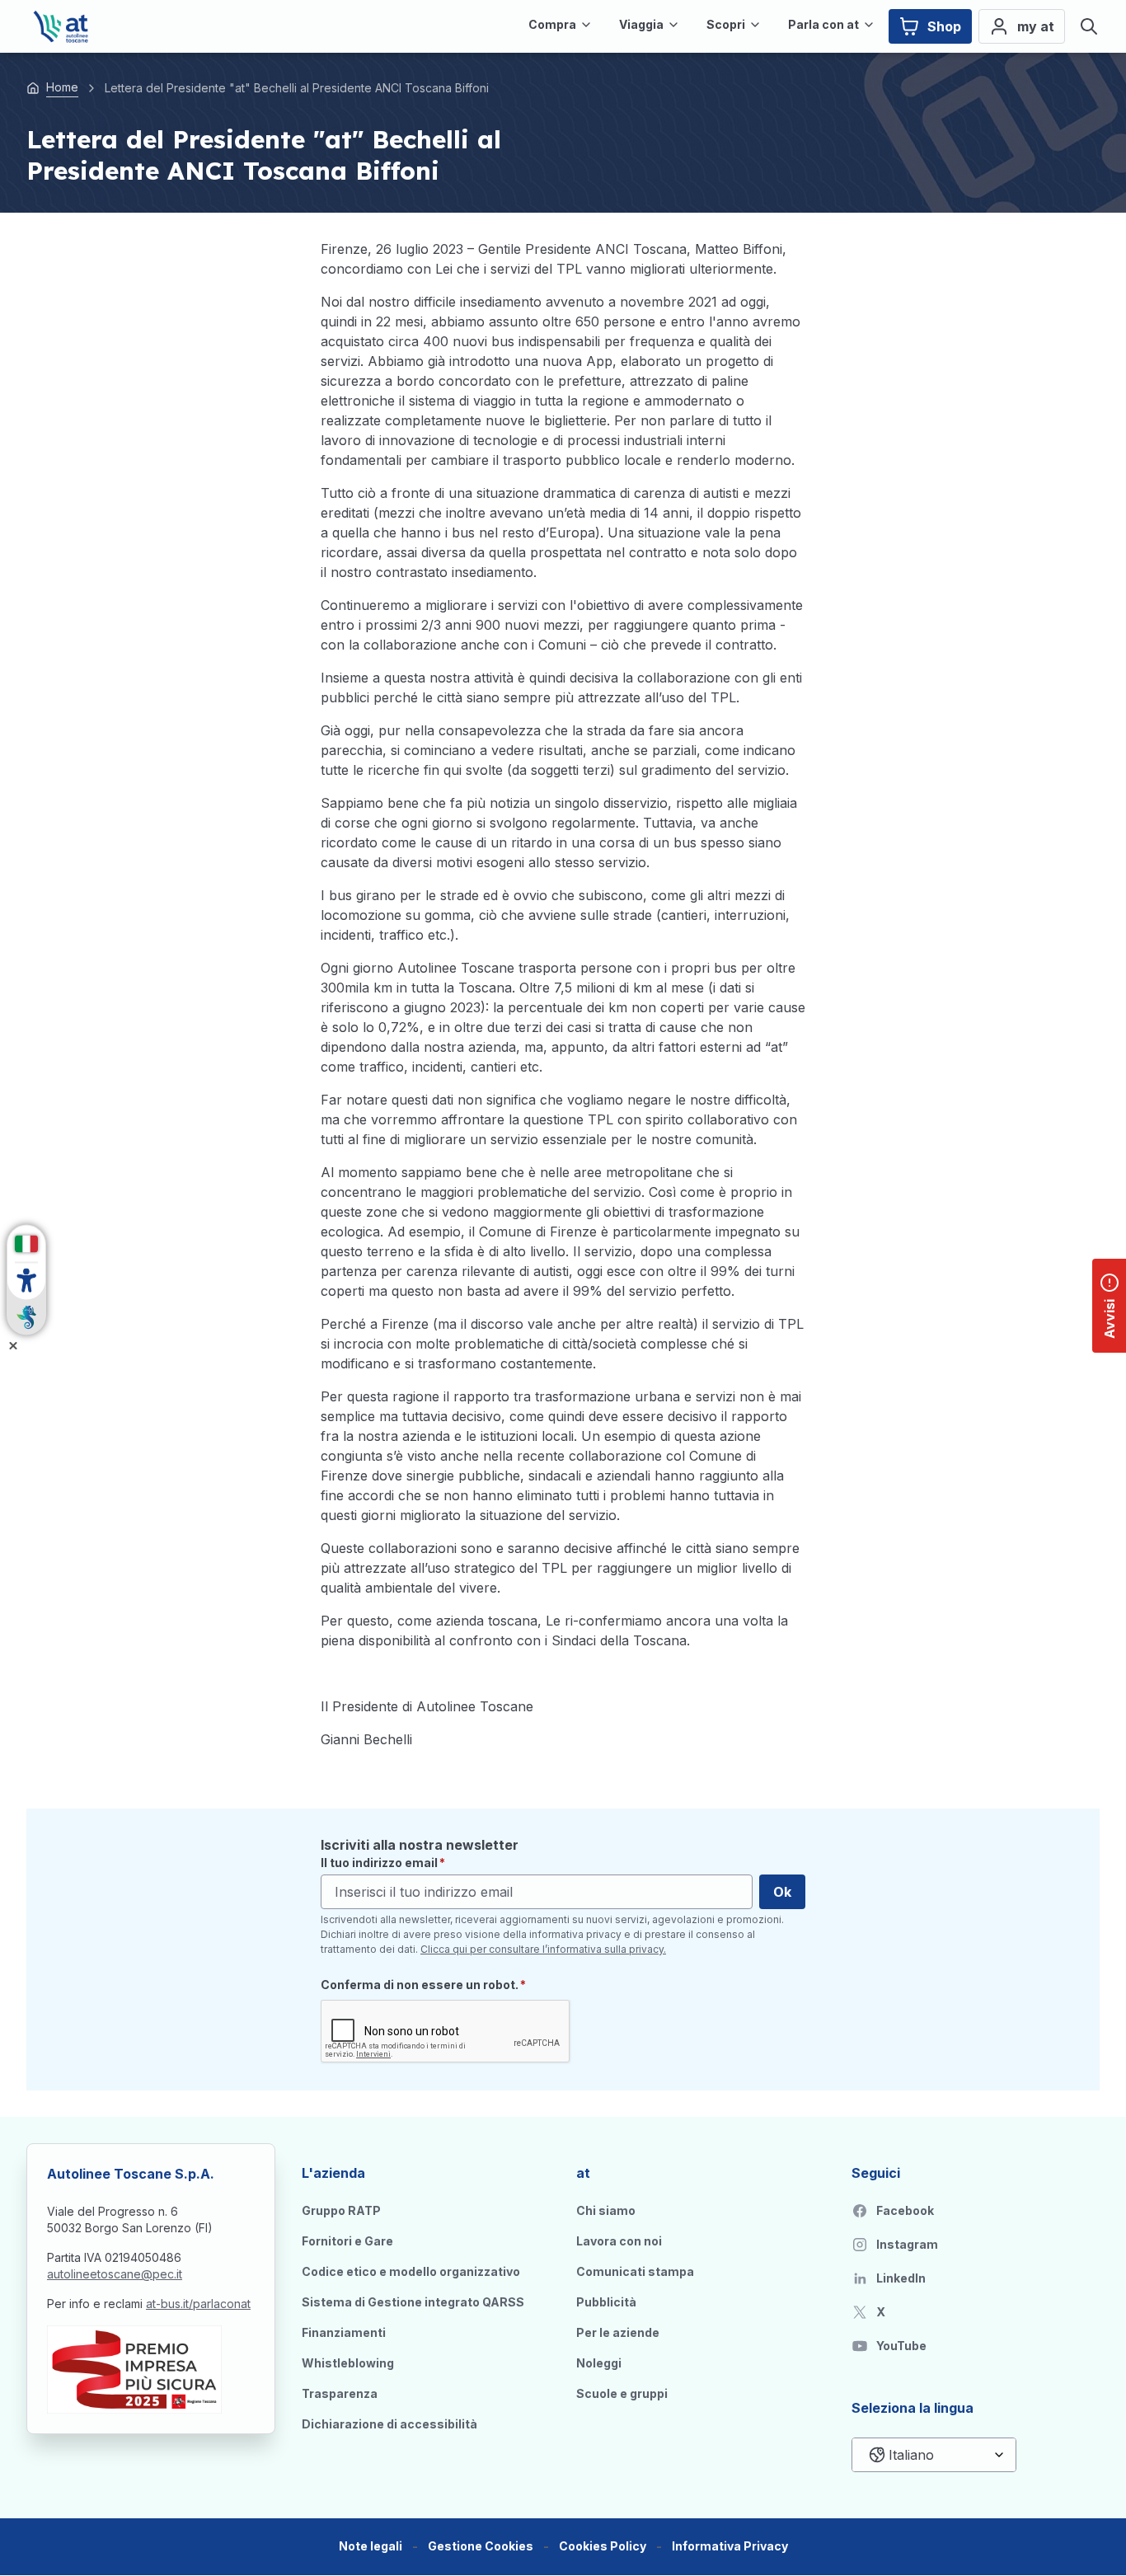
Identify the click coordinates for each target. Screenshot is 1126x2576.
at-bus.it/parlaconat (198, 2304)
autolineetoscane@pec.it (115, 2274)
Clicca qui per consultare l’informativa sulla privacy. (543, 1949)
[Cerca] (1089, 26)
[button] (481, 2547)
